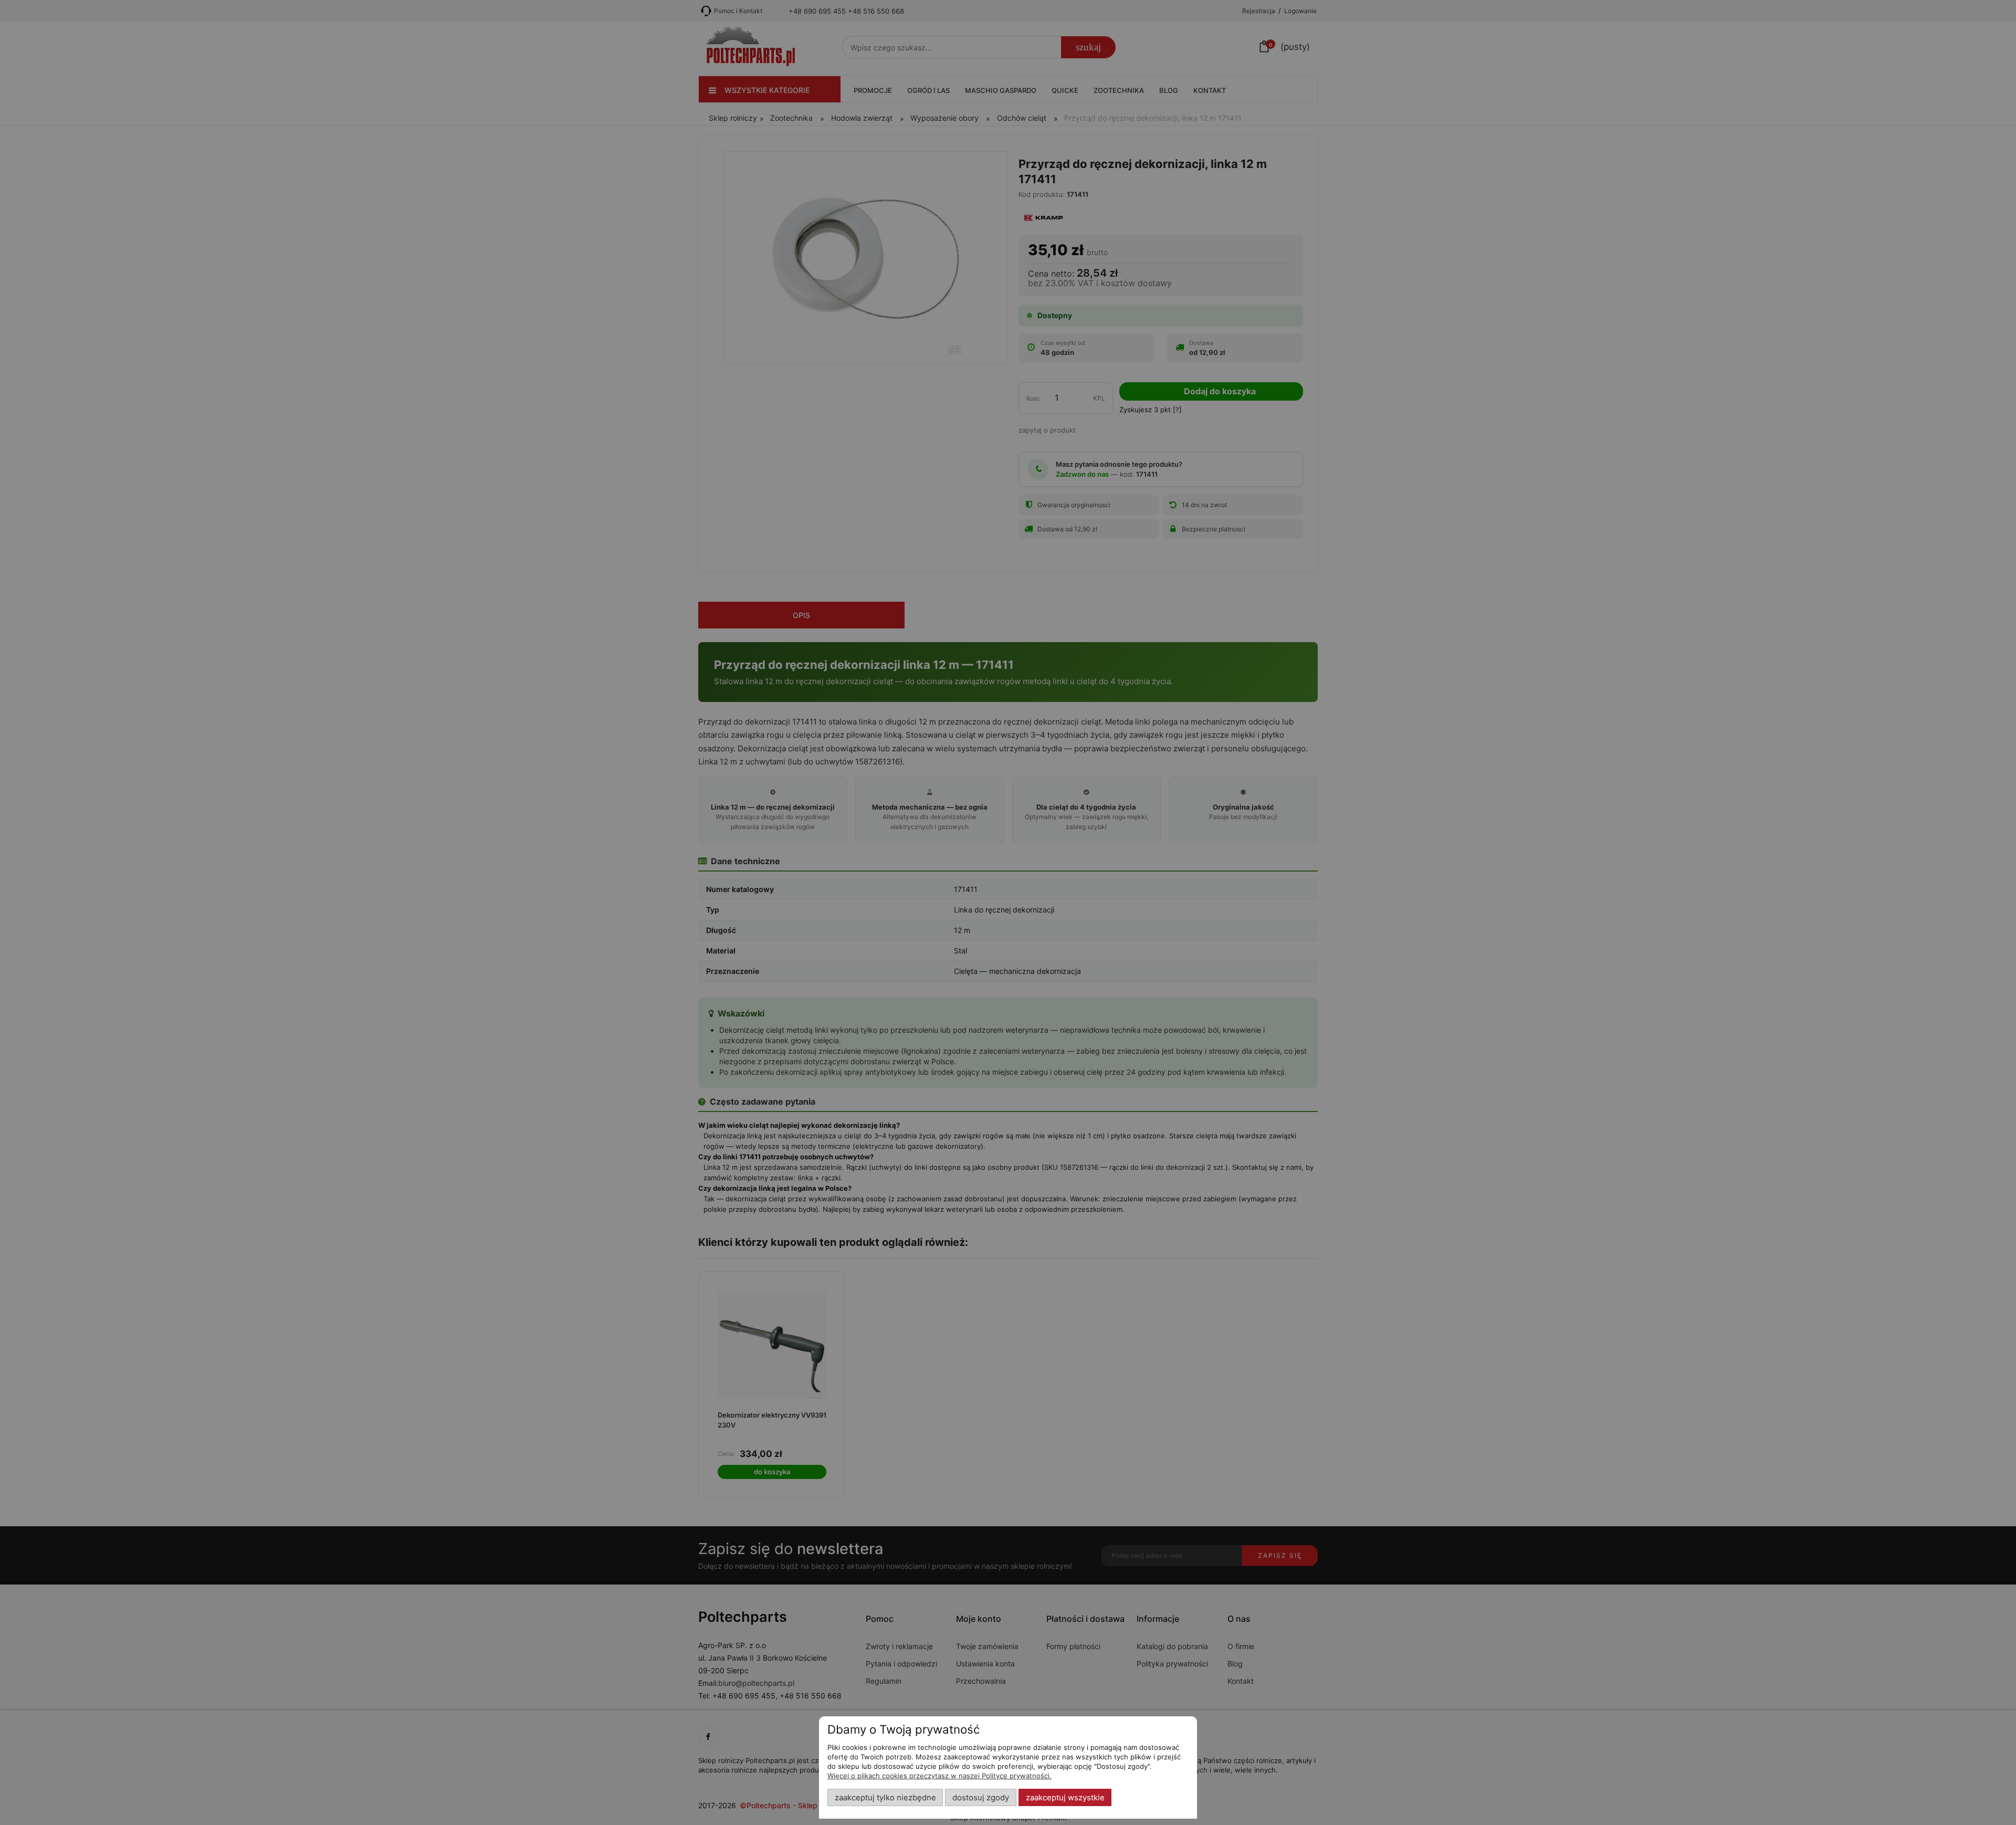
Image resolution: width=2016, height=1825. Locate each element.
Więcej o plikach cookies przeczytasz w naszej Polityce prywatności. (939, 1776)
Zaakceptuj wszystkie (1065, 1798)
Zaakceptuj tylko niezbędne (885, 1798)
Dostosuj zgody (981, 1798)
